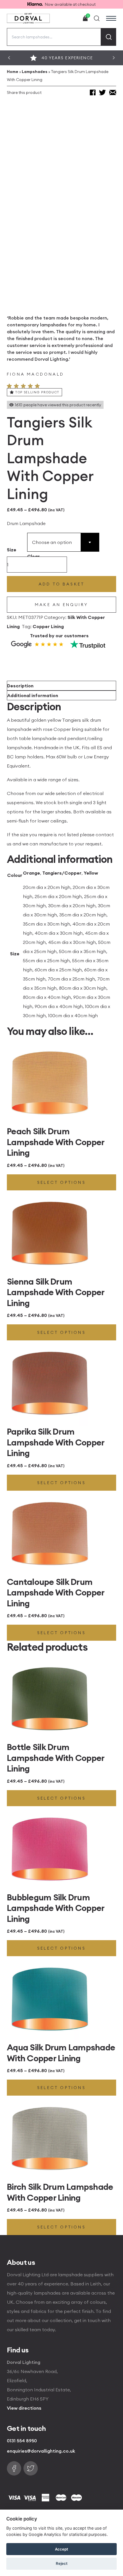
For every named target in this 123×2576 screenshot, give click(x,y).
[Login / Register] (72, 18)
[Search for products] (109, 37)
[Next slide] (114, 58)
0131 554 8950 (22, 2441)
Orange (31, 873)
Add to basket (62, 584)
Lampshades (35, 72)
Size (12, 550)
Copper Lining (48, 626)
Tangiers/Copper (62, 873)
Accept (61, 2549)
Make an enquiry (61, 605)
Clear (33, 556)
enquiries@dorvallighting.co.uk (41, 2451)
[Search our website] (97, 18)
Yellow (91, 873)
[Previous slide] (9, 58)
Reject (62, 2563)
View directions (24, 2408)
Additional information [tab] (33, 695)
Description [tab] (20, 686)
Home (13, 72)
